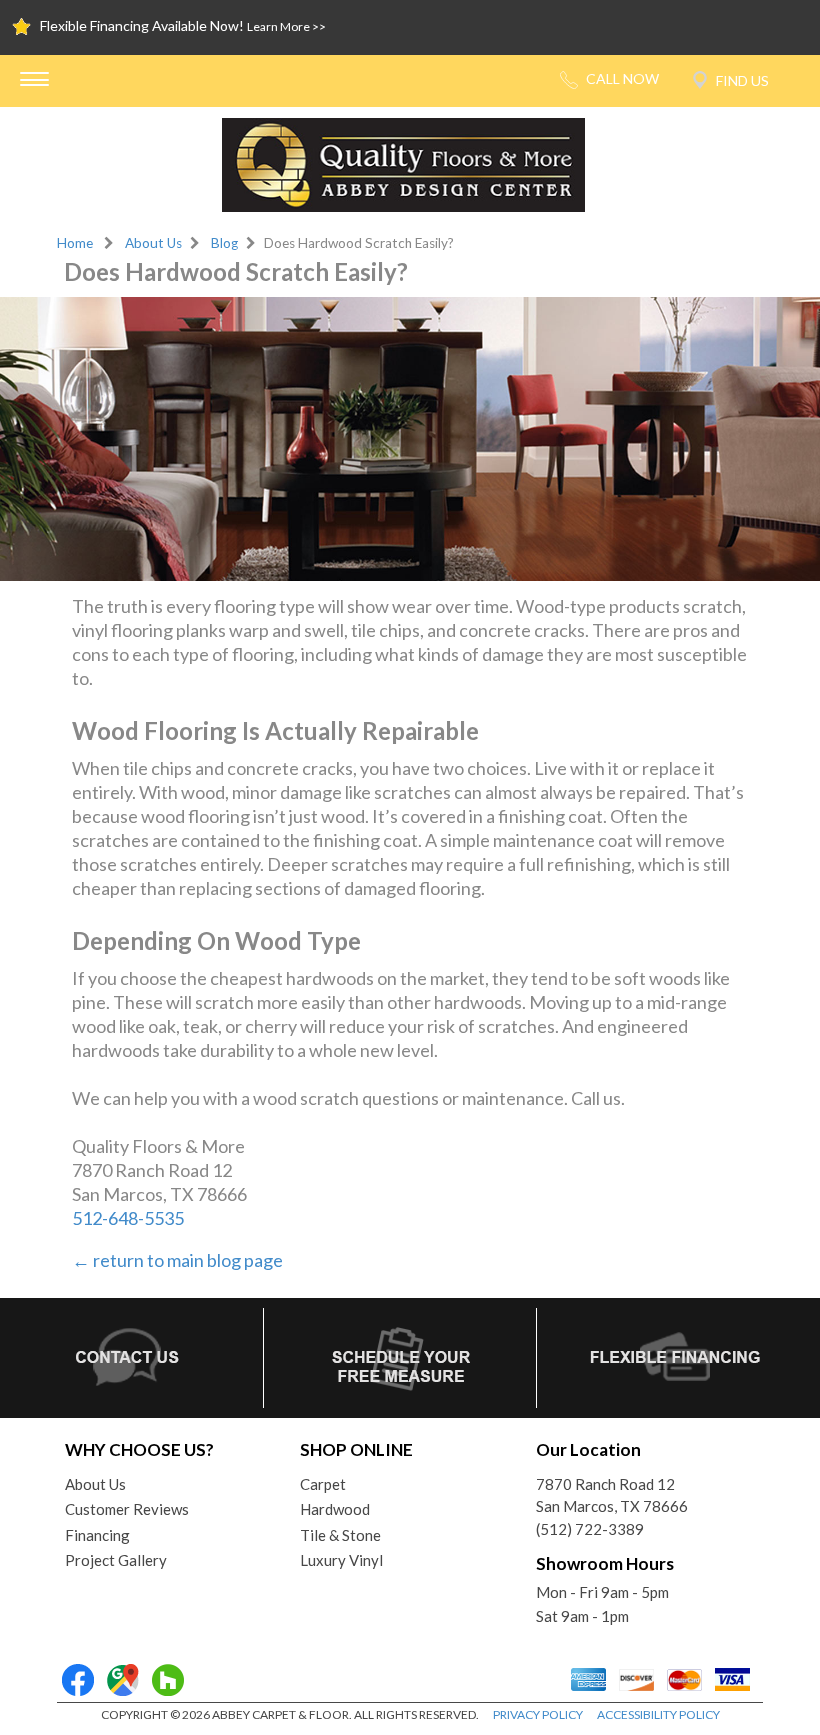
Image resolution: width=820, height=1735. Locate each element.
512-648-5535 (128, 1218)
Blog (224, 243)
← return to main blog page (177, 1260)
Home (75, 243)
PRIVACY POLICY (538, 1714)
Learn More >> (286, 26)
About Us (153, 243)
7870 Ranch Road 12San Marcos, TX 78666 (612, 1495)
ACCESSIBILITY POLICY (658, 1714)
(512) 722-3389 (590, 1529)
